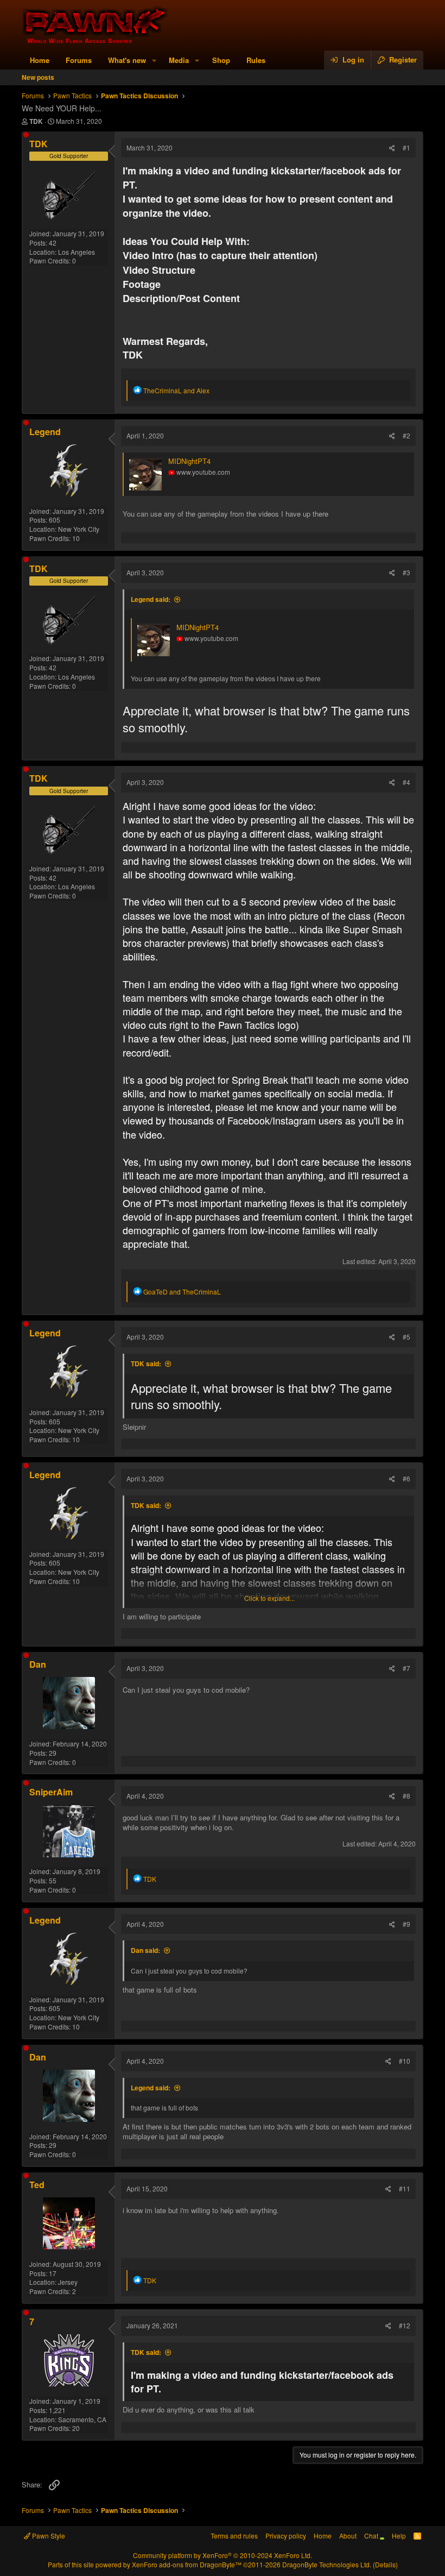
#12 (405, 2325)
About (348, 2536)
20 (76, 2428)
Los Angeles (77, 252)
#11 (405, 2188)
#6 (406, 1478)
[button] (154, 60)
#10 (405, 2061)
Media (179, 60)
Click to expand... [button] (269, 1598)
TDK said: (146, 1364)
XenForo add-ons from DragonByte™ (187, 2564)
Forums (79, 60)
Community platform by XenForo (223, 2555)
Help (399, 2536)
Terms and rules (234, 2536)
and (176, 390)
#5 (406, 1337)
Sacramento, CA (82, 2419)
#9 (406, 1924)
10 (76, 538)
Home (40, 60)
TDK (36, 121)
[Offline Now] (26, 135)
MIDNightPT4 (189, 461)
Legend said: (151, 599)
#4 (406, 782)
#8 (406, 1796)
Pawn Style (48, 2536)
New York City (79, 529)
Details (385, 2564)
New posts (38, 77)
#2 (406, 435)
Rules (256, 60)
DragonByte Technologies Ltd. (327, 2564)
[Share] (392, 148)
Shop (221, 60)
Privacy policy (286, 2536)
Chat (372, 2536)
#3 (406, 572)
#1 (406, 147)
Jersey (68, 2282)
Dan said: (145, 1950)
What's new (127, 60)
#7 (406, 1668)
